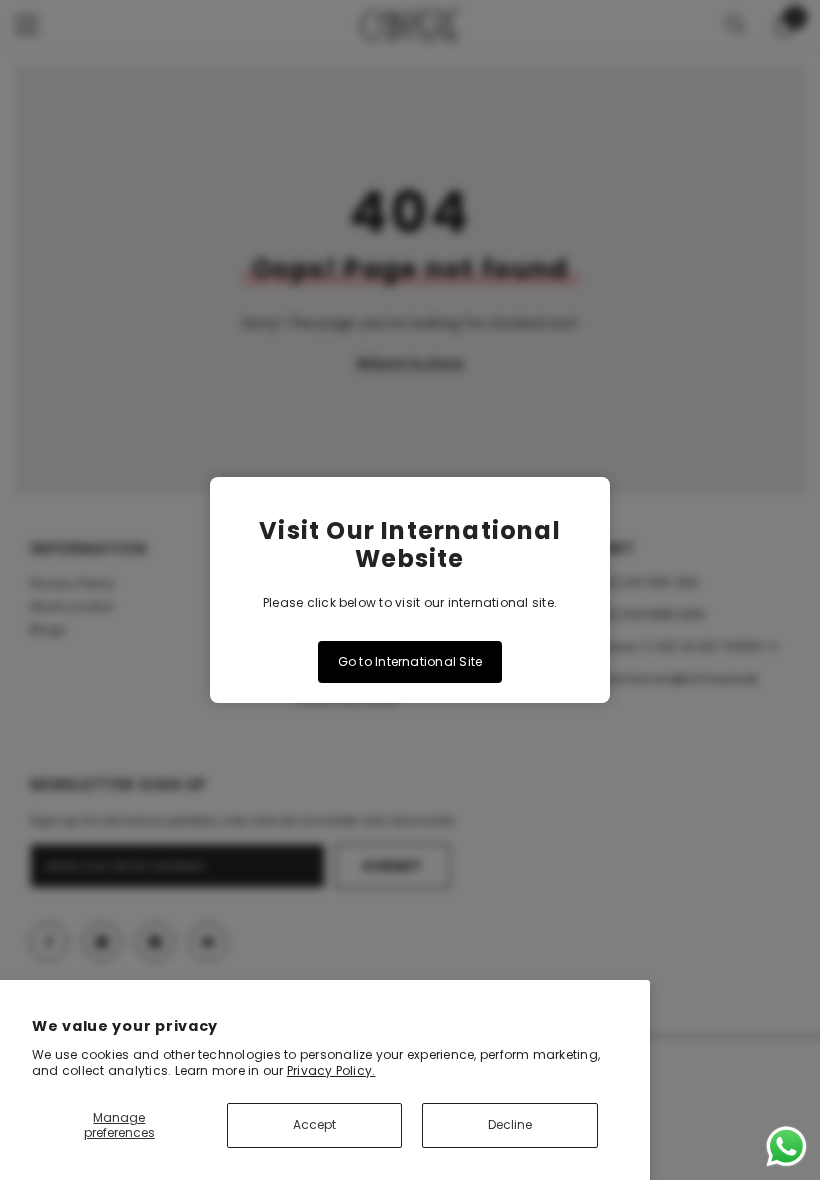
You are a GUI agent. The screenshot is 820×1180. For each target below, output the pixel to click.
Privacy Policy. (331, 1070)
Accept (314, 1124)
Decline (510, 1124)
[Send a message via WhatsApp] (786, 1146)
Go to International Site (410, 661)
